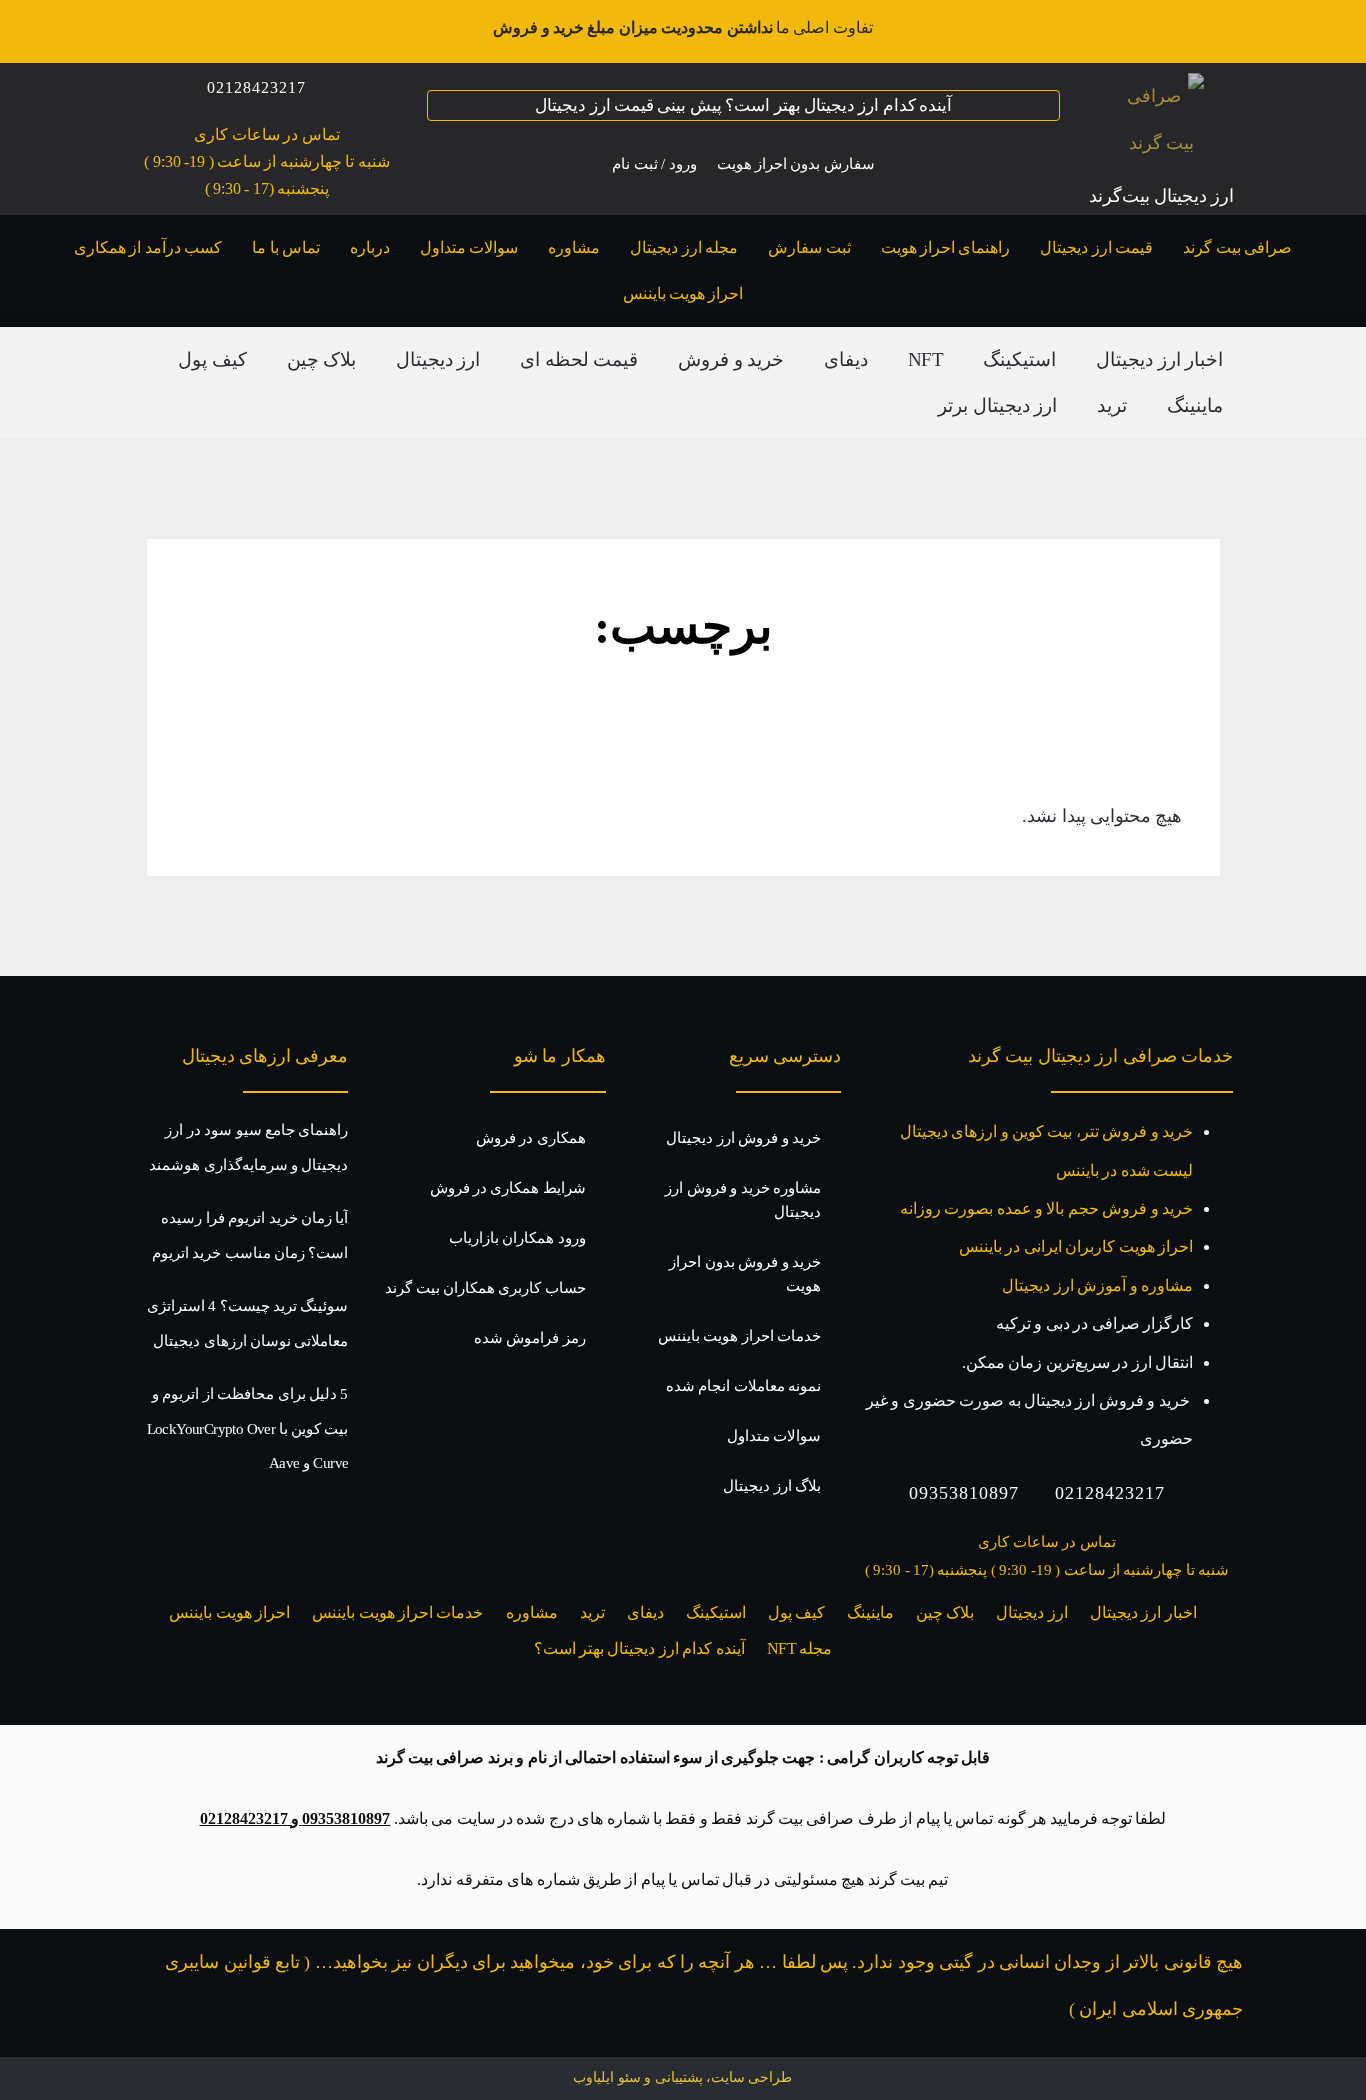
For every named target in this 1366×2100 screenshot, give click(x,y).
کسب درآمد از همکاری (148, 247)
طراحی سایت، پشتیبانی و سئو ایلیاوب (682, 2077)
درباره (370, 247)
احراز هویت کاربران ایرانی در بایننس (1076, 1246)
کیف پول (212, 359)
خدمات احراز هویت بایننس (739, 1336)
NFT (925, 359)
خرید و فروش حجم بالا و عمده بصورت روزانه (1046, 1208)
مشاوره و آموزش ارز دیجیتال (1097, 1285)
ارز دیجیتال (438, 359)
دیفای (846, 359)
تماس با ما (286, 247)
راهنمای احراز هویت (946, 247)
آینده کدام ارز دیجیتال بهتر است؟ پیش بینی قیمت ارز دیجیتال (743, 105)
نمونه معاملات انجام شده (743, 1386)
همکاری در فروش (531, 1138)
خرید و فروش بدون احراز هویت (745, 1274)
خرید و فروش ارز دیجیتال (743, 1138)
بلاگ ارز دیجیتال (772, 1486)
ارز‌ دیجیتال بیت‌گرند (1162, 196)
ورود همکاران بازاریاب (517, 1238)
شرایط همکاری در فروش (508, 1188)
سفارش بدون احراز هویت (796, 164)
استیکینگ (1019, 359)
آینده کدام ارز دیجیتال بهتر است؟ (639, 1648)
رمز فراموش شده (530, 1338)
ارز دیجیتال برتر (997, 405)
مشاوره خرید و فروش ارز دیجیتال (743, 1200)
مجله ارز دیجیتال (684, 247)
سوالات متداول (469, 247)
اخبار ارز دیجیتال (1159, 359)
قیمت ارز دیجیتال (1096, 247)
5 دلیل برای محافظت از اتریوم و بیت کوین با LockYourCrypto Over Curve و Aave (248, 1428)
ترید (1112, 405)
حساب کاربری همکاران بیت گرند (485, 1288)
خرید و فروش (731, 359)
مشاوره (574, 247)
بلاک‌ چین (321, 359)
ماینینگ (1195, 405)
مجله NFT (800, 1648)
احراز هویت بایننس (683, 293)
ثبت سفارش (809, 247)
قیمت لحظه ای (579, 359)
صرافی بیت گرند (1237, 247)
